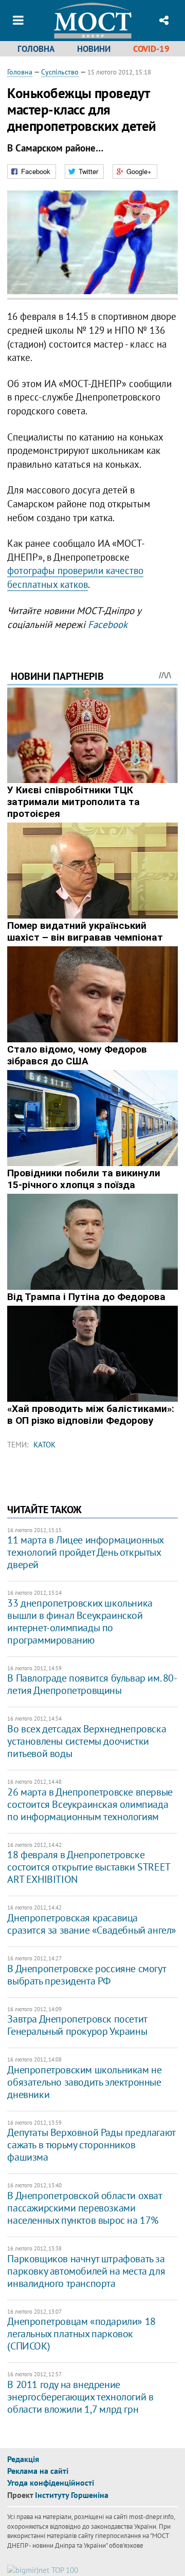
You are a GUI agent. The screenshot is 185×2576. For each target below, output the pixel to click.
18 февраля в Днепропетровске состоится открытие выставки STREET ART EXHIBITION (88, 1867)
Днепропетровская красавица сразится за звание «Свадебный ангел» (92, 1924)
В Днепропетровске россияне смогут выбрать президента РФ (86, 1975)
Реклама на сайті (38, 2471)
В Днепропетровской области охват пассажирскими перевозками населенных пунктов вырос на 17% (84, 2208)
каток (44, 1445)
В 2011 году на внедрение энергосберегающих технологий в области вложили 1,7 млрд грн (80, 2397)
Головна (36, 49)
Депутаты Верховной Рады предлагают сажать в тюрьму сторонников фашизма (91, 2145)
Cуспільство (60, 72)
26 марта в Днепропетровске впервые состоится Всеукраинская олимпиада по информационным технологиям (90, 1804)
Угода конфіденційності (51, 2483)
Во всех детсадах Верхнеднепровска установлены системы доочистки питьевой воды (87, 1741)
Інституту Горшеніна (72, 2495)
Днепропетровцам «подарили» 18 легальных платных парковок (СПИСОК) (81, 2334)
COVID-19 (151, 49)
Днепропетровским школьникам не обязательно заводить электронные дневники (84, 2082)
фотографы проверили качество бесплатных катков (75, 577)
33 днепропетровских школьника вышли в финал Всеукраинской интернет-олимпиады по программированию (80, 1621)
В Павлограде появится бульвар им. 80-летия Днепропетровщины (92, 1684)
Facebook (108, 624)
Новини (94, 49)
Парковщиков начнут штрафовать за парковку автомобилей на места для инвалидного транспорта (86, 2271)
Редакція (23, 2459)
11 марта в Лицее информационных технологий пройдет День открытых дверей (85, 1552)
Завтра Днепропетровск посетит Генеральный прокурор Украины (77, 2025)
